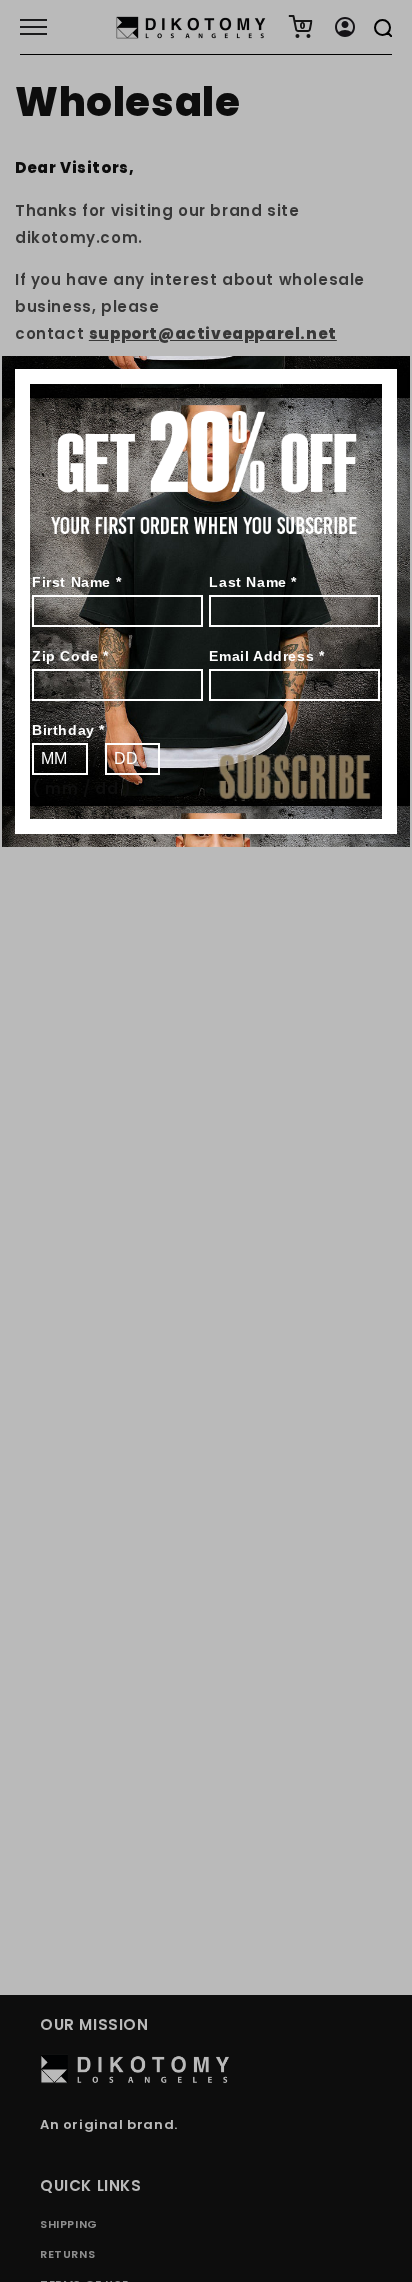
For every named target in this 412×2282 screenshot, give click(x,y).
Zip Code (70, 656)
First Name (76, 582)
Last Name (253, 582)
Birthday (68, 730)
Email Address (266, 656)
